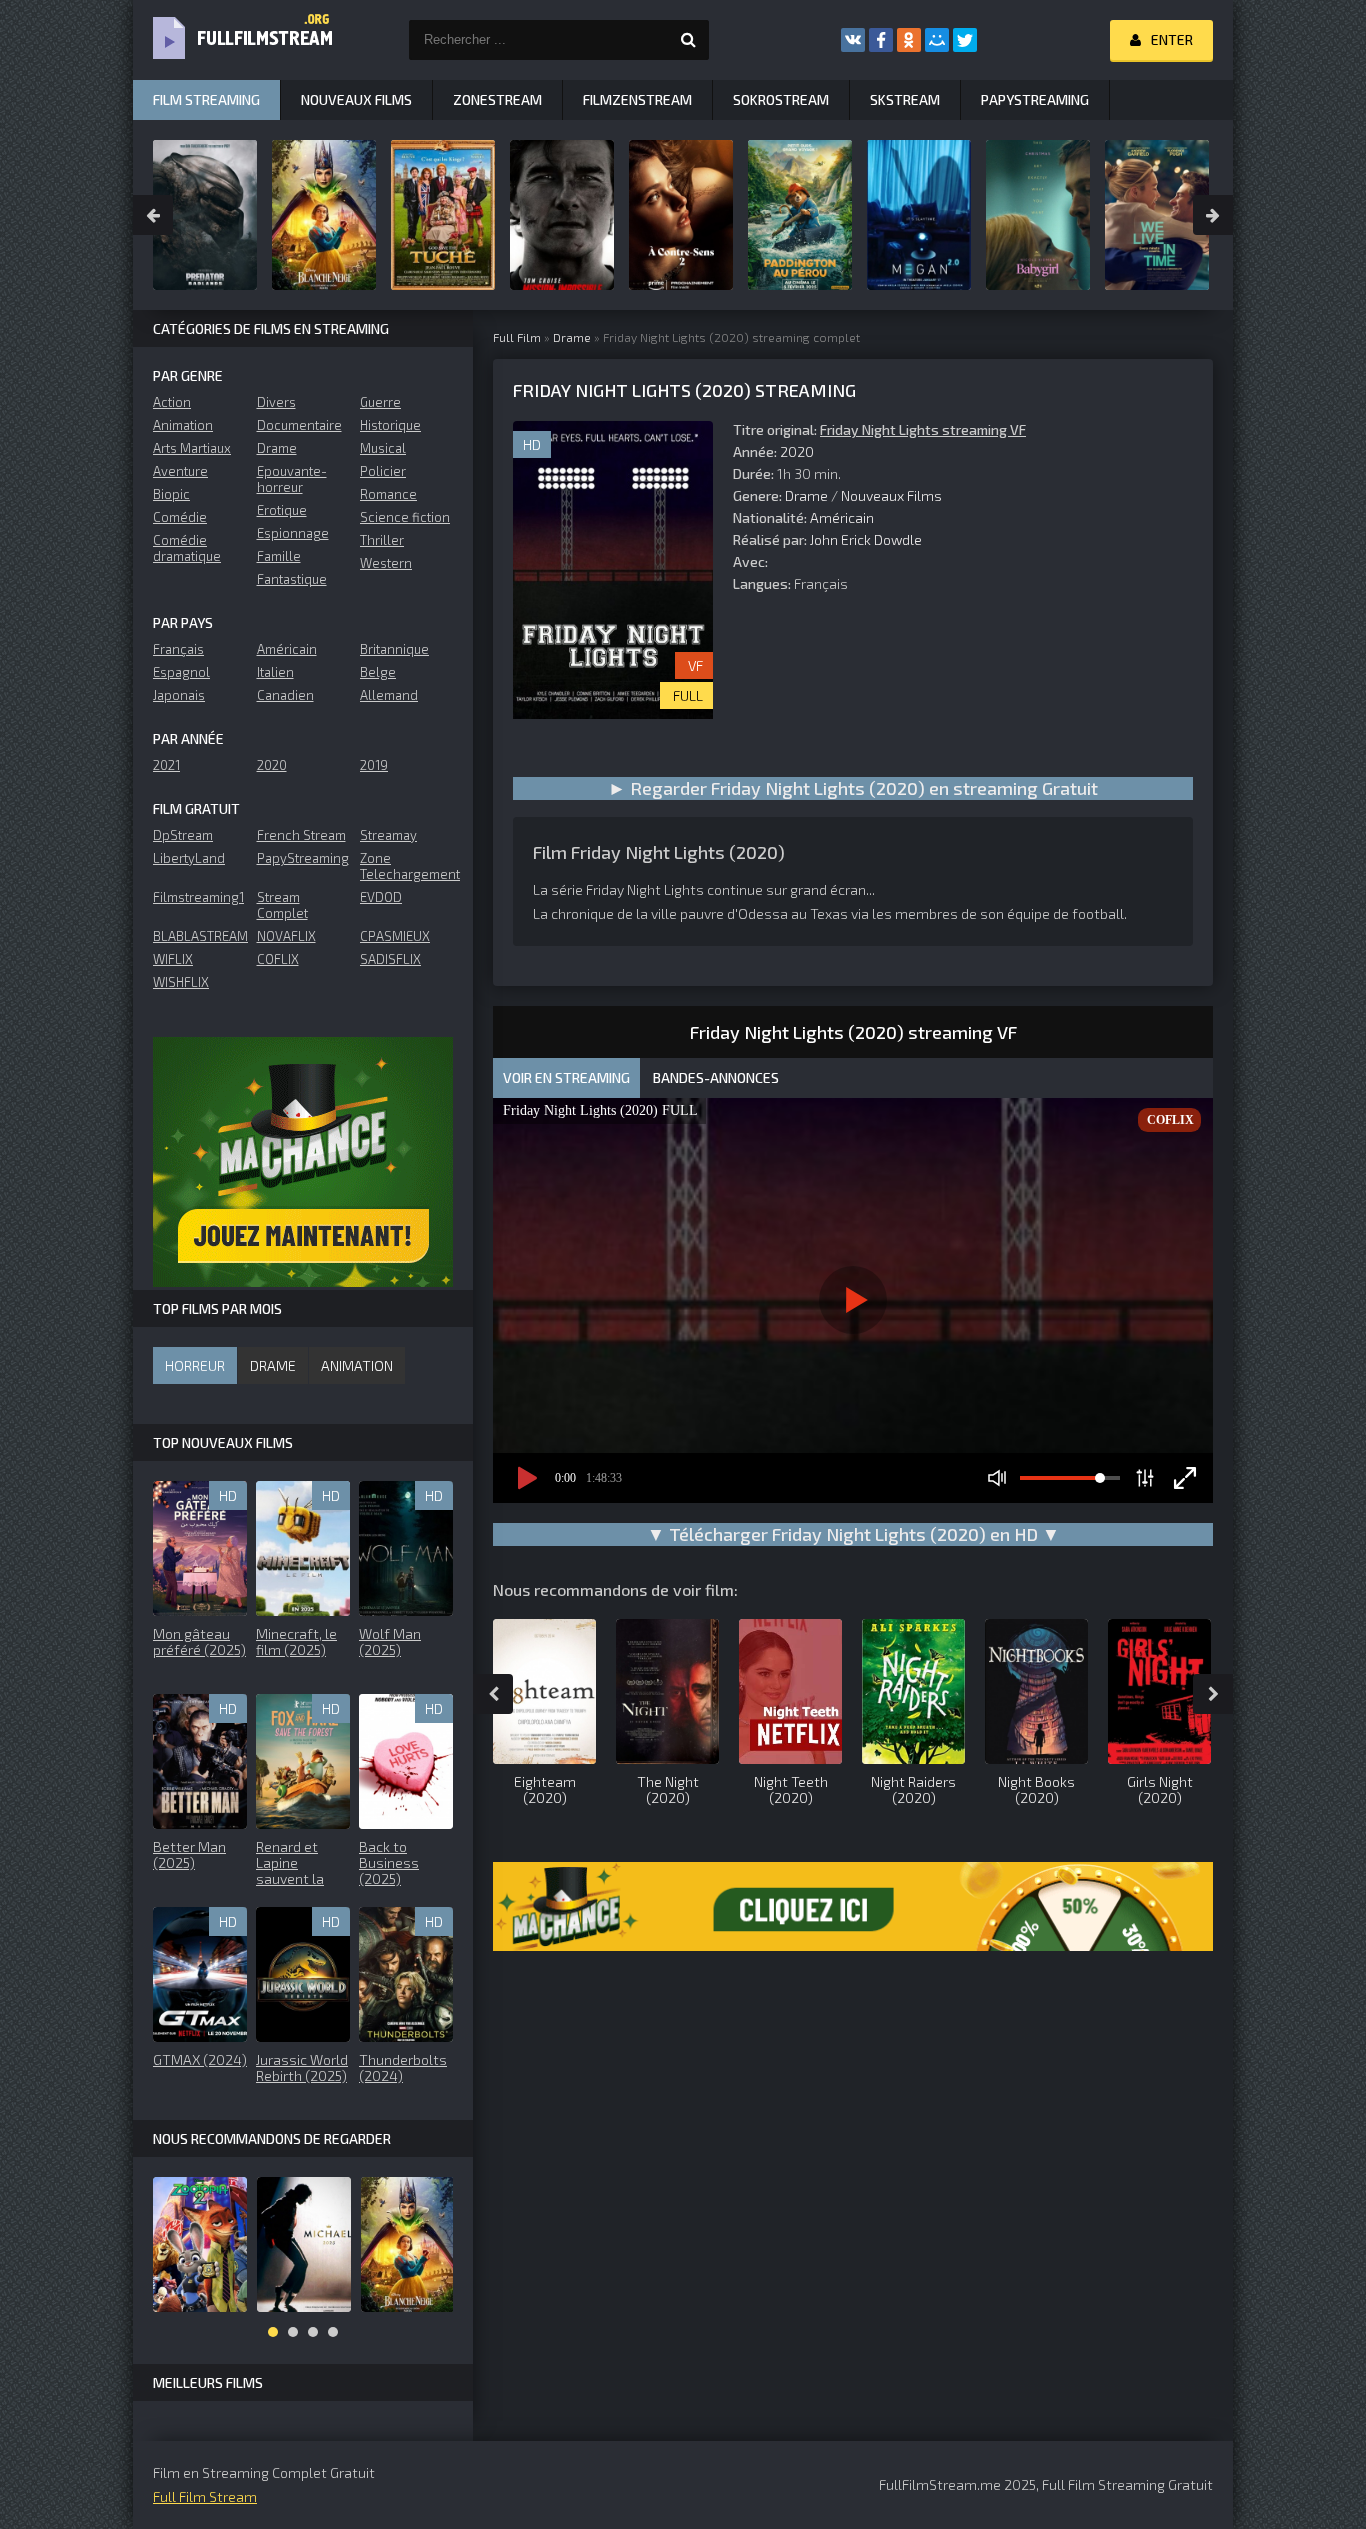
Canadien (285, 695)
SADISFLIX (390, 959)
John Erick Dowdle (866, 539)
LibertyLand (189, 858)
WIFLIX (173, 959)
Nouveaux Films (891, 495)
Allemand (389, 695)
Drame (806, 495)
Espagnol (181, 672)
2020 (797, 451)
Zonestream (497, 99)
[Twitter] (965, 40)
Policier (383, 471)
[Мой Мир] (937, 40)
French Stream (301, 835)
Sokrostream (781, 99)
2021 (166, 765)
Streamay (388, 835)
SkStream (905, 99)
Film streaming (206, 99)
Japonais (179, 695)
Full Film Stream (205, 2496)
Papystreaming (1035, 99)
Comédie (180, 517)
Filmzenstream (637, 99)
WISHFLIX (181, 982)
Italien (275, 672)
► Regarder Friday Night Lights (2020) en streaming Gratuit (853, 788)
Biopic (171, 494)
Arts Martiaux (192, 448)
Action (172, 402)
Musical (383, 448)
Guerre (380, 402)
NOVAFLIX (286, 936)
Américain (842, 517)
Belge (378, 672)
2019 (374, 765)
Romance (388, 494)
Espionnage (293, 533)
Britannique (394, 649)
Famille (279, 556)
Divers (276, 402)
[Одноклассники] (909, 40)
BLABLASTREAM (199, 936)
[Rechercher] (689, 40)
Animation (183, 425)
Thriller (382, 540)
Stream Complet (282, 905)
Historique (390, 425)
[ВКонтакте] (853, 40)
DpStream (183, 835)
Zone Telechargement (406, 866)
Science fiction (405, 517)
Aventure (180, 471)
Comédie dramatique (187, 548)
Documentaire (299, 425)
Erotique (282, 510)
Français (178, 649)
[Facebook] (881, 40)
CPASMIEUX (395, 936)
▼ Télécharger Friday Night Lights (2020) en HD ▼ (853, 1534)
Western (386, 563)
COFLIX (278, 959)
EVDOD (381, 897)
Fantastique (292, 579)
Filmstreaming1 (198, 897)
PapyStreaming (303, 858)
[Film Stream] (233, 40)
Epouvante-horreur (292, 479)
